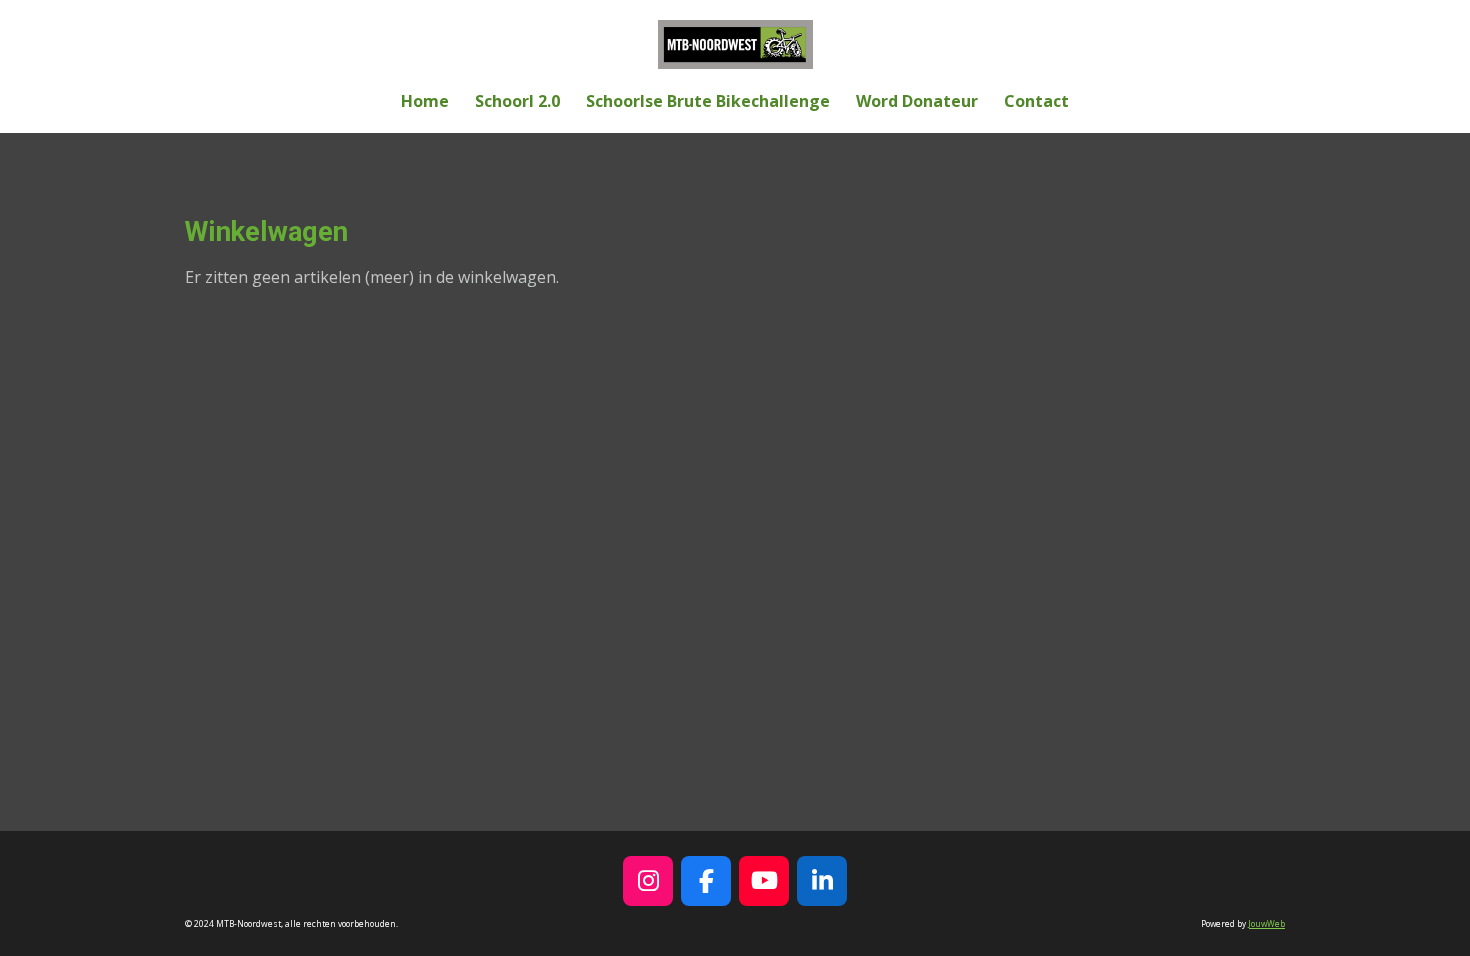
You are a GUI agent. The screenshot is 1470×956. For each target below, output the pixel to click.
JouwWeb (1266, 923)
